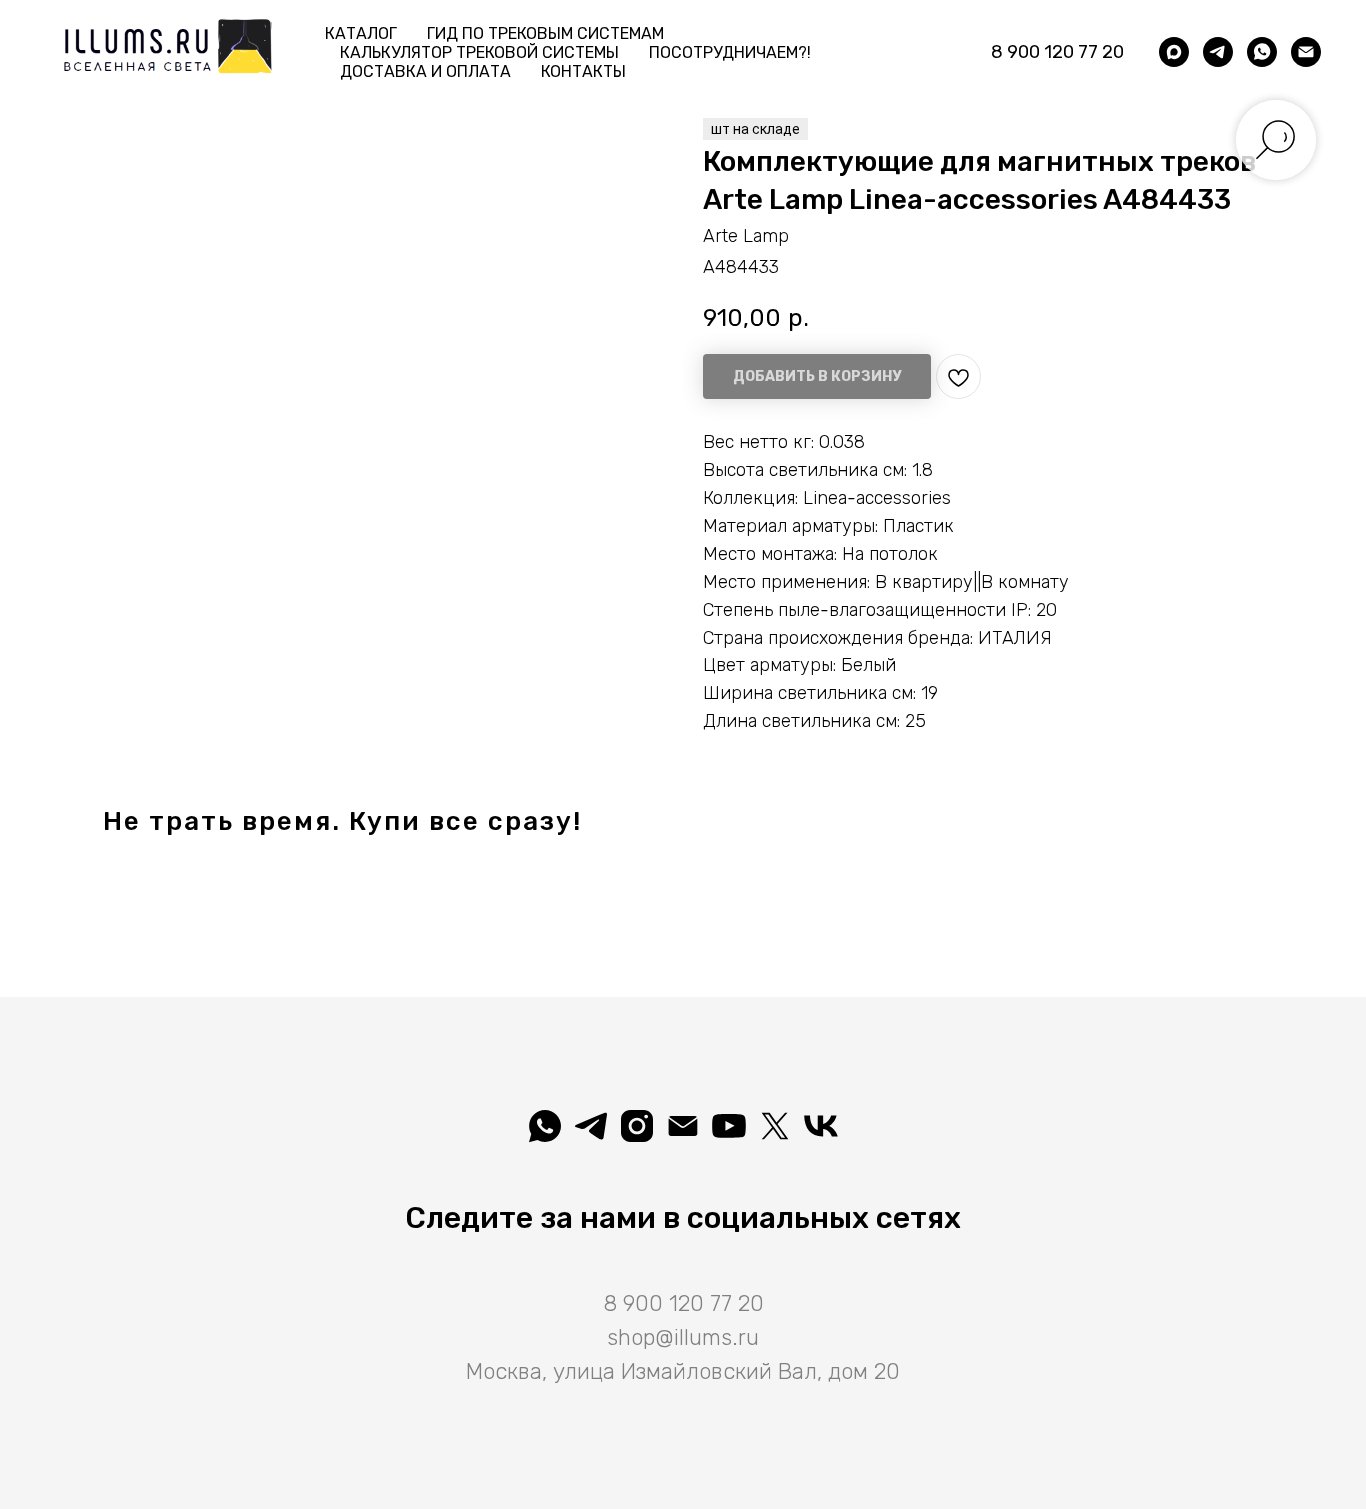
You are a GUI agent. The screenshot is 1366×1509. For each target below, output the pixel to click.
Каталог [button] (361, 33)
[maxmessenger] (1174, 52)
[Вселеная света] (821, 1126)
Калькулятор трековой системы (479, 52)
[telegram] (1218, 52)
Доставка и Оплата (425, 71)
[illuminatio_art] (637, 1126)
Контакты (583, 71)
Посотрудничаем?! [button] (730, 52)
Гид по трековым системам (545, 33)
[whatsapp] (1262, 52)
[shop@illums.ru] (1306, 52)
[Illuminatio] (729, 1126)
